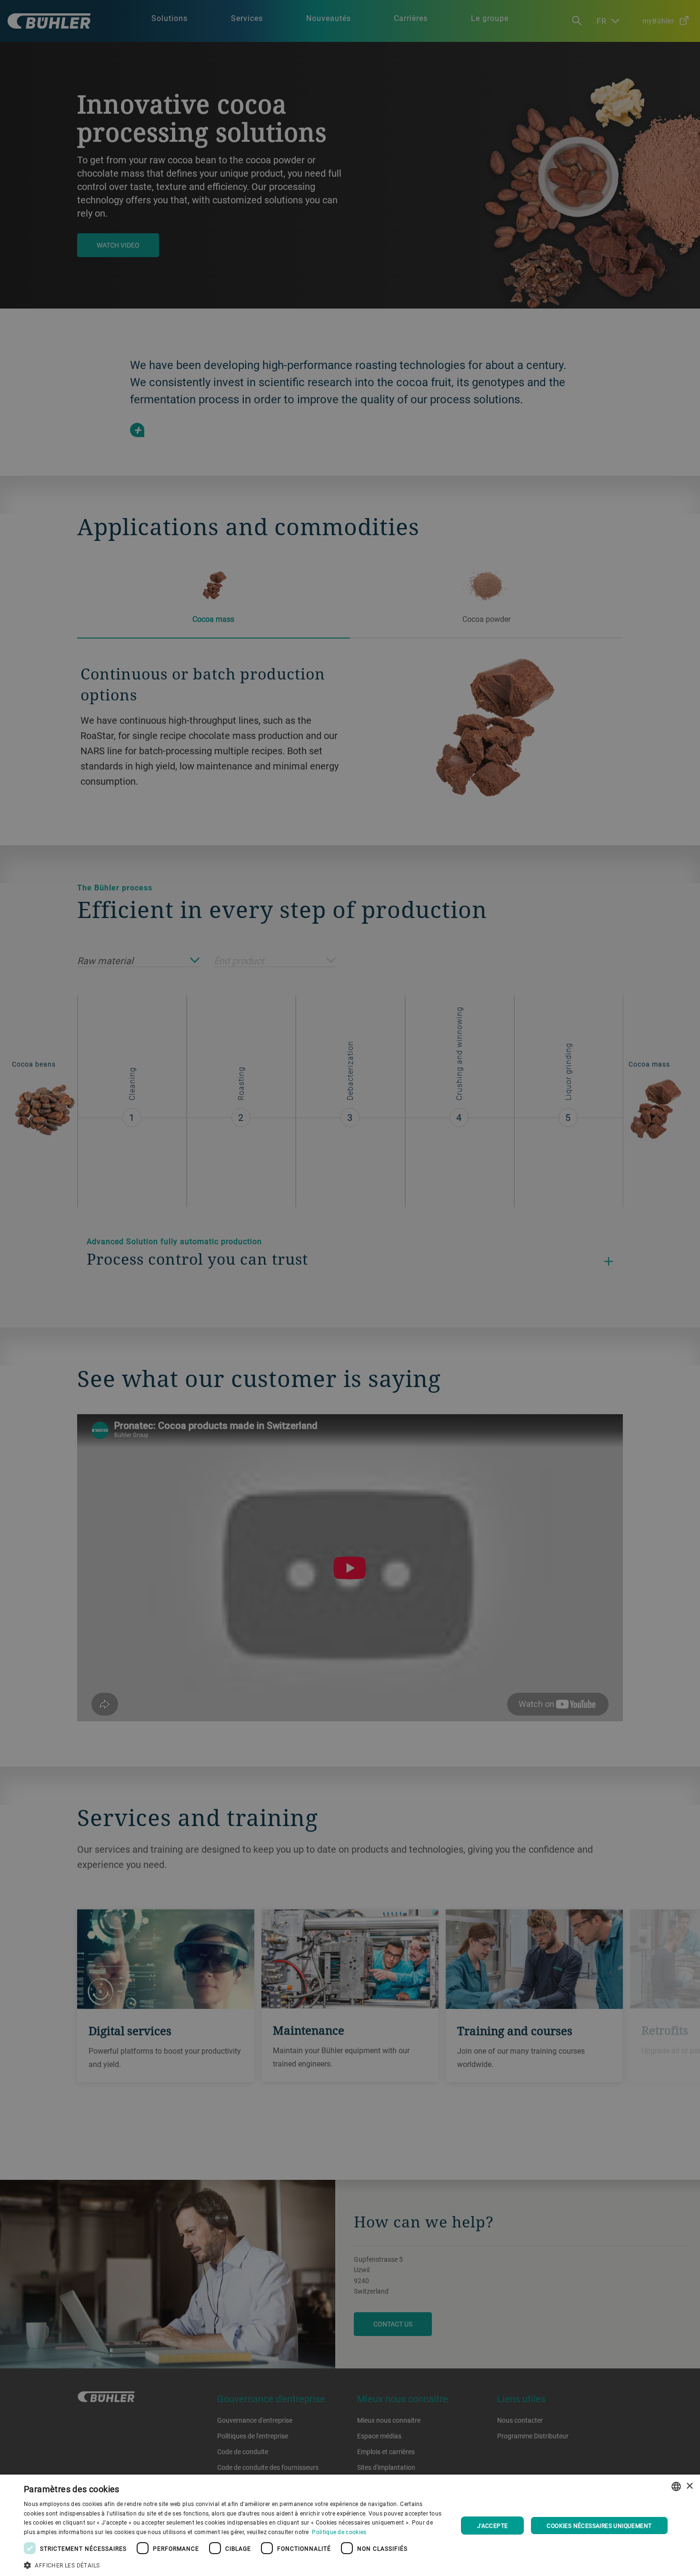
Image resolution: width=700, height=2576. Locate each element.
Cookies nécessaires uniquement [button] (599, 2526)
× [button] (689, 2486)
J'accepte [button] (493, 2526)
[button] (234, 2564)
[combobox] (676, 2486)
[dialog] (350, 2525)
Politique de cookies (339, 2532)
